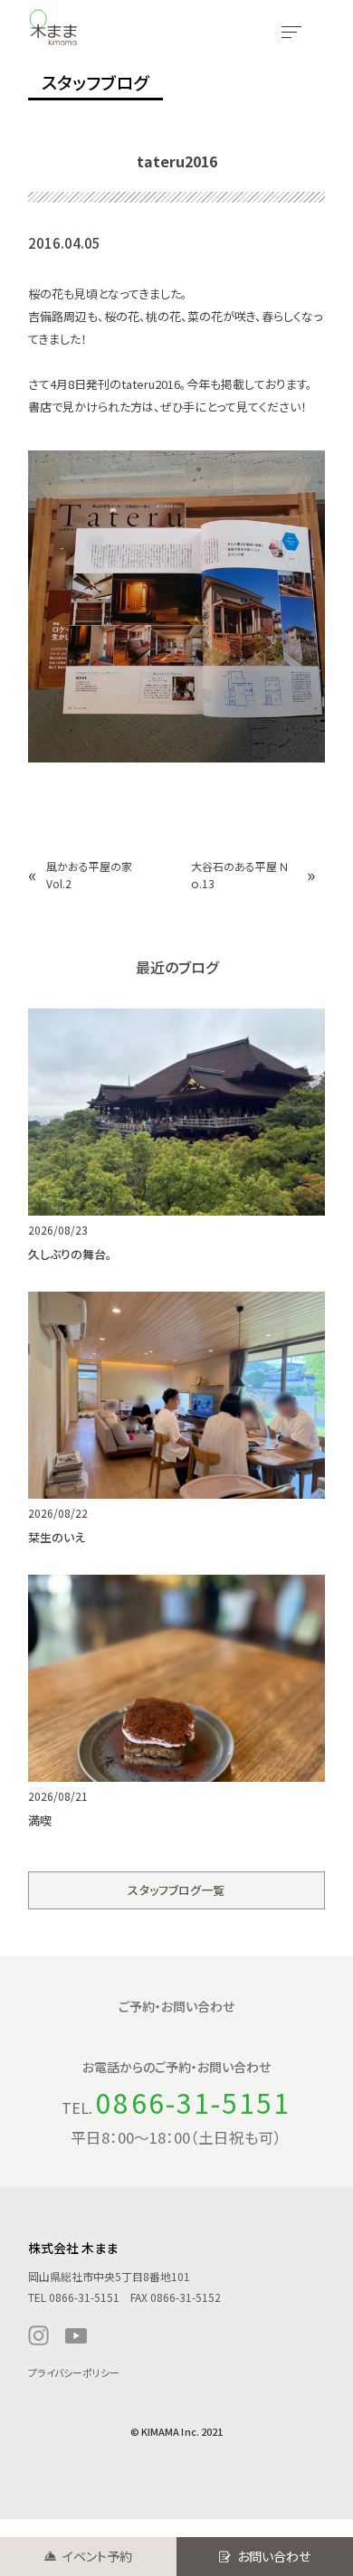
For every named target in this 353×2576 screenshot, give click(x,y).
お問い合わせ (274, 2556)
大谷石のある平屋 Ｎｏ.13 (240, 875)
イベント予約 (97, 2556)
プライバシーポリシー (74, 2372)
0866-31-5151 (193, 2102)
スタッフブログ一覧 (176, 1890)
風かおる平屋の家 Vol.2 (95, 875)
